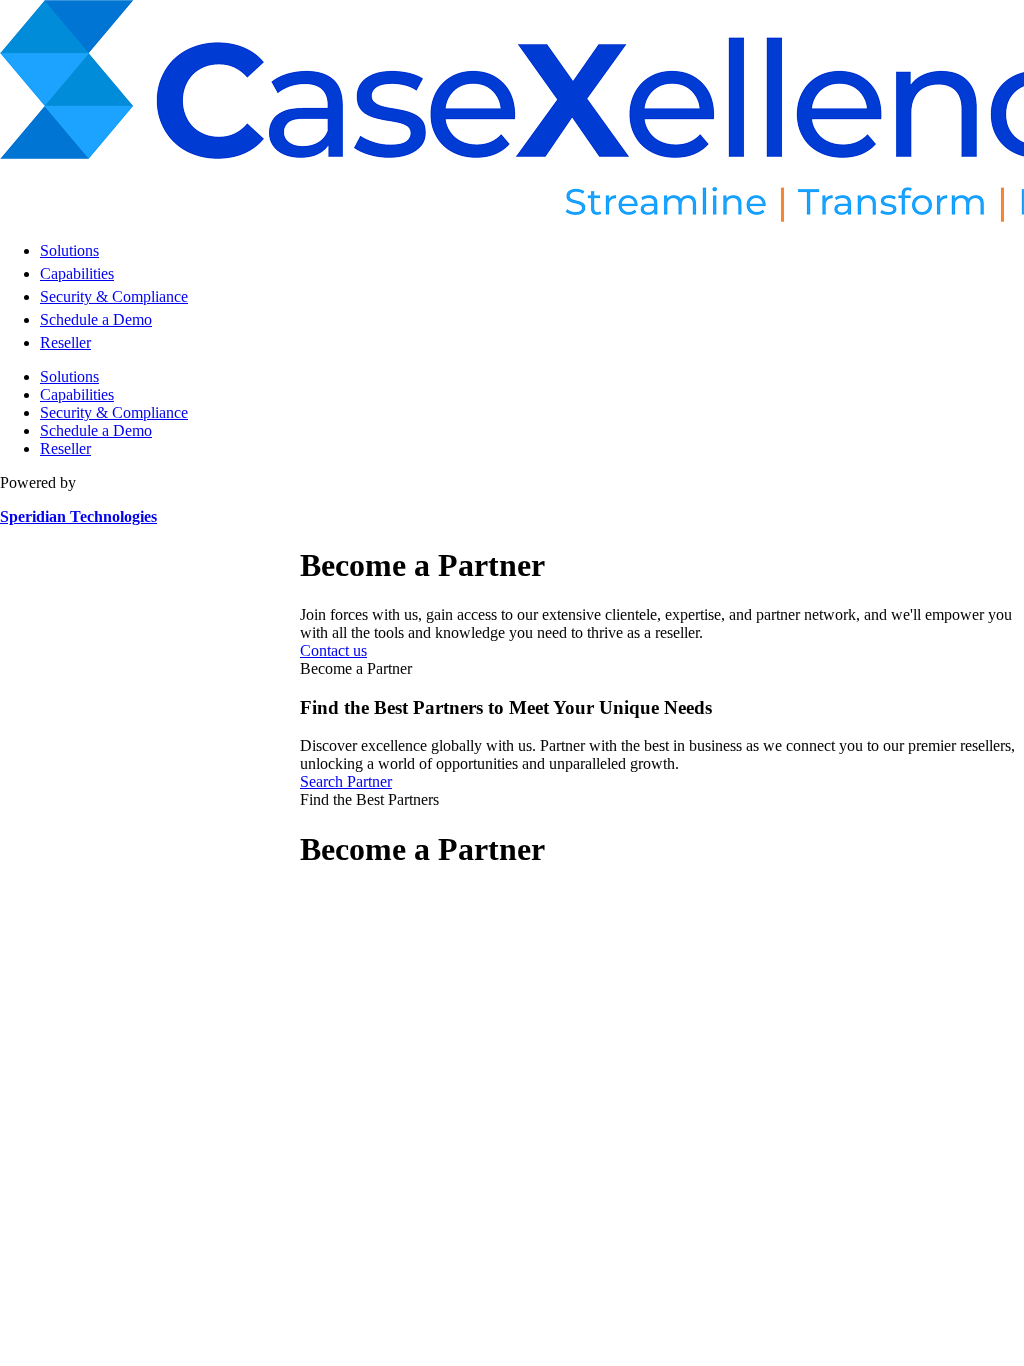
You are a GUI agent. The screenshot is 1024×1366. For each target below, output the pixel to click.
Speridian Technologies (78, 516)
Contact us (333, 650)
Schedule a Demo (96, 319)
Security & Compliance (114, 296)
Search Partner (346, 781)
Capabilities (77, 273)
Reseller (65, 342)
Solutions (69, 250)
